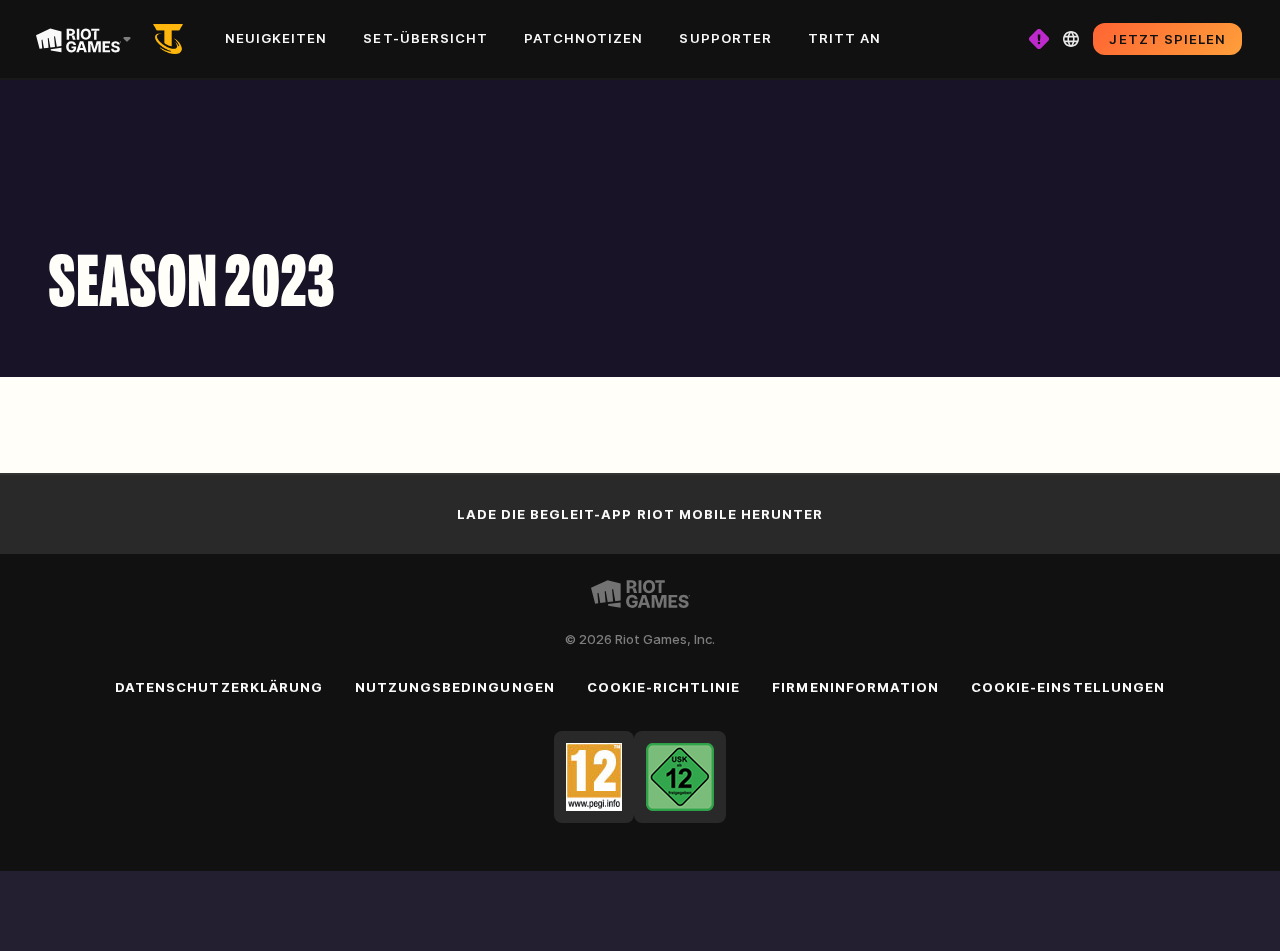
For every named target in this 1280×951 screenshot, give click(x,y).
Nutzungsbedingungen (455, 687)
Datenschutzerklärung (219, 687)
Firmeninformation (855, 687)
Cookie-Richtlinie (664, 687)
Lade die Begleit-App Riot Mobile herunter (640, 514)
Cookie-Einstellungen (1068, 687)
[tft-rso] (172, 39)
